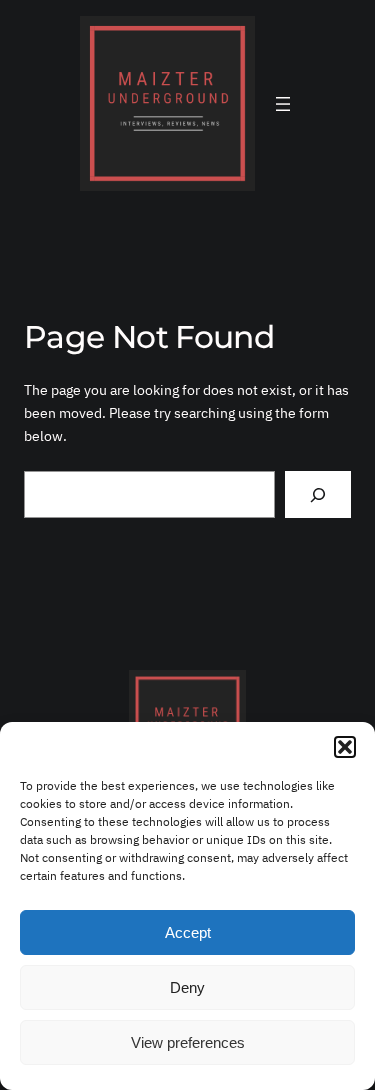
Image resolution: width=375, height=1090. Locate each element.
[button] (345, 747)
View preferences (188, 1042)
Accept (188, 932)
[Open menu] (283, 104)
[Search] (318, 494)
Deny (187, 987)
